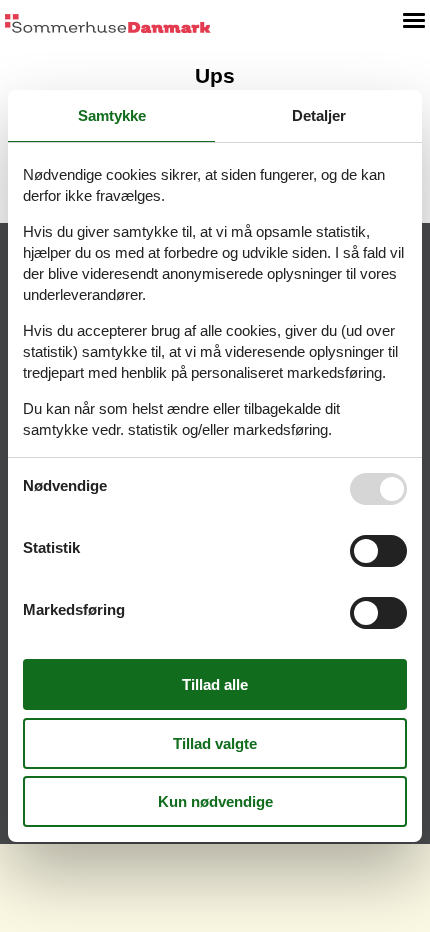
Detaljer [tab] (319, 115)
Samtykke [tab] (112, 115)
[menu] (414, 20)
